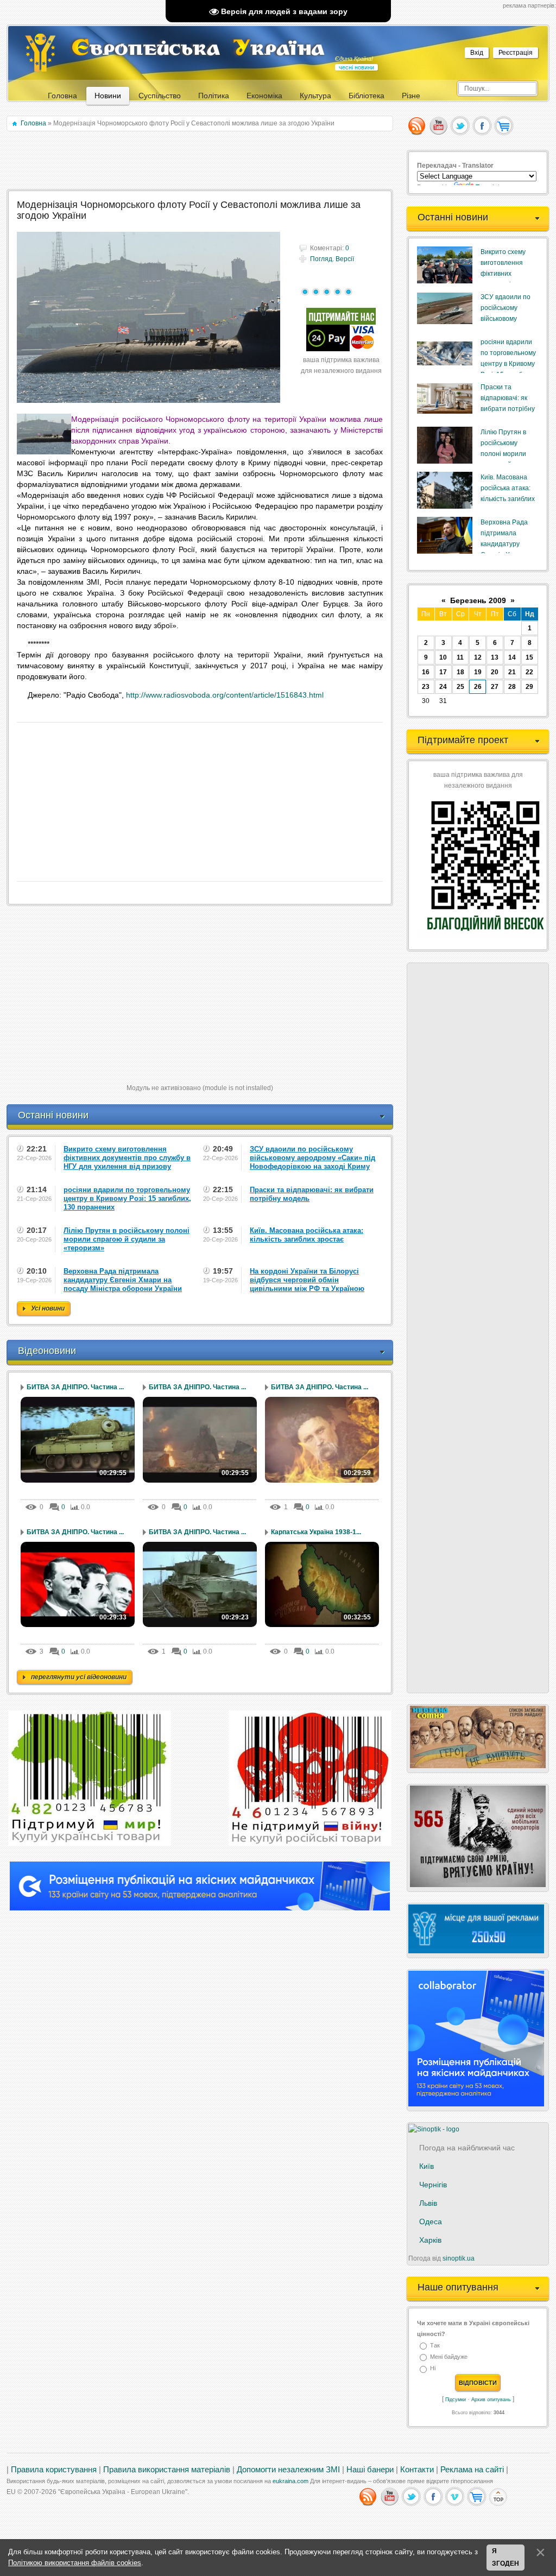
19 (478, 672)
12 (478, 657)
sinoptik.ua (459, 2258)
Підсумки (456, 2400)
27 (495, 687)
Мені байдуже (449, 2357)
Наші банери (370, 2470)
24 (443, 687)
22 (529, 672)
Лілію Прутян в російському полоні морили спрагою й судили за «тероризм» (508, 454)
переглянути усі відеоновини (79, 1677)
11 (460, 657)
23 (426, 687)
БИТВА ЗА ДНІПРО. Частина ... (75, 1387)
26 (478, 687)
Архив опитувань (491, 2400)
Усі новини (48, 1308)
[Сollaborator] (200, 1908)
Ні (433, 2369)
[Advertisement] (201, 161)
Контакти (417, 2470)
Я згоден (506, 2558)
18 (460, 672)
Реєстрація (516, 53)
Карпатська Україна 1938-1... (316, 1532)
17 (443, 672)
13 (495, 657)
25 (460, 687)
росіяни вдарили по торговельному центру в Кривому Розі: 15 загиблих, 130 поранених (508, 364)
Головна (33, 123)
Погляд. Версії (332, 259)
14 (512, 657)
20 (495, 672)
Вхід (477, 53)
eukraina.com (290, 2481)
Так (435, 2345)
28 (512, 687)
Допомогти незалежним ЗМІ (288, 2470)
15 (529, 657)
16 (426, 672)
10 (443, 657)
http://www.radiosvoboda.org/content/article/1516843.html (225, 695)
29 (529, 687)
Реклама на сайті (472, 2470)
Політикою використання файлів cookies (75, 2563)
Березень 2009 (478, 600)
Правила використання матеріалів (167, 2470)
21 (512, 672)
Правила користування (54, 2470)
